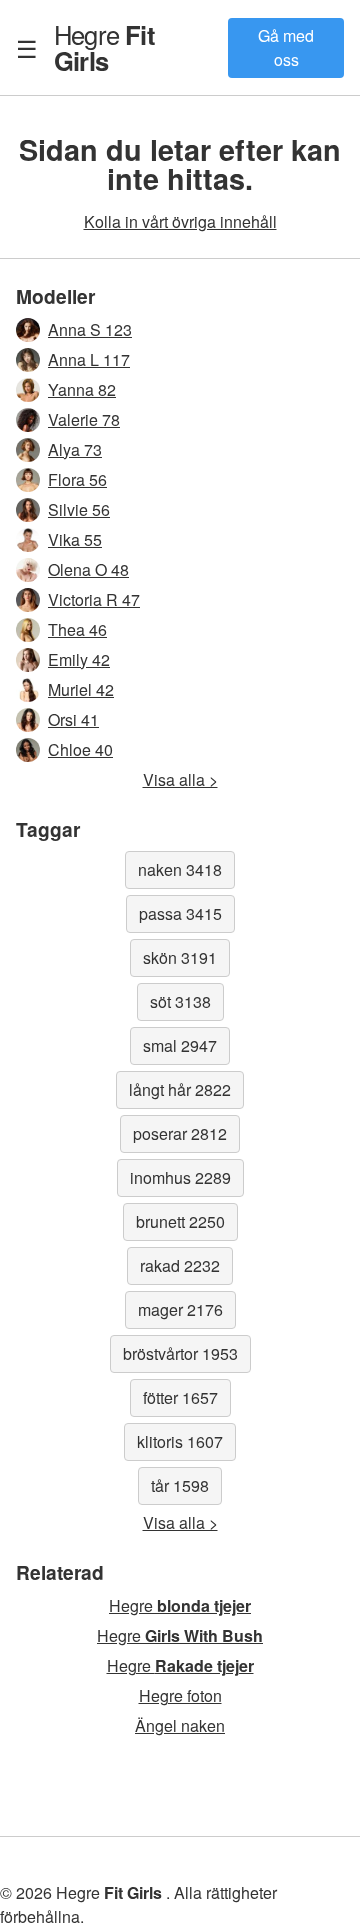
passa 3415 (180, 913)
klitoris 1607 (180, 1441)
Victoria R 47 (94, 599)
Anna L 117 (89, 359)
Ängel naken (180, 1725)
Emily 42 (79, 659)
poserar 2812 (180, 1133)
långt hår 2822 (180, 1089)
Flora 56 (77, 479)
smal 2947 (180, 1045)
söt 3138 (180, 1001)
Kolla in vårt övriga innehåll (180, 221)
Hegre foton (180, 1695)
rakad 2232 (180, 1265)
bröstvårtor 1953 (180, 1353)
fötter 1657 (180, 1397)
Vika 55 (75, 539)
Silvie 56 (79, 509)
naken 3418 (180, 869)
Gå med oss (286, 47)
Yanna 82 (82, 389)
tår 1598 (180, 1485)
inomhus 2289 (180, 1177)
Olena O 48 (88, 569)
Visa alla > (180, 779)
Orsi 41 (73, 719)
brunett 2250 (180, 1221)
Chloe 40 (80, 749)
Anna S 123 (90, 329)
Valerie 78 (84, 419)
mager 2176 (180, 1309)
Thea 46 (77, 629)
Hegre (104, 47)
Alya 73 (75, 449)
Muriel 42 (81, 689)
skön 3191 (180, 957)
